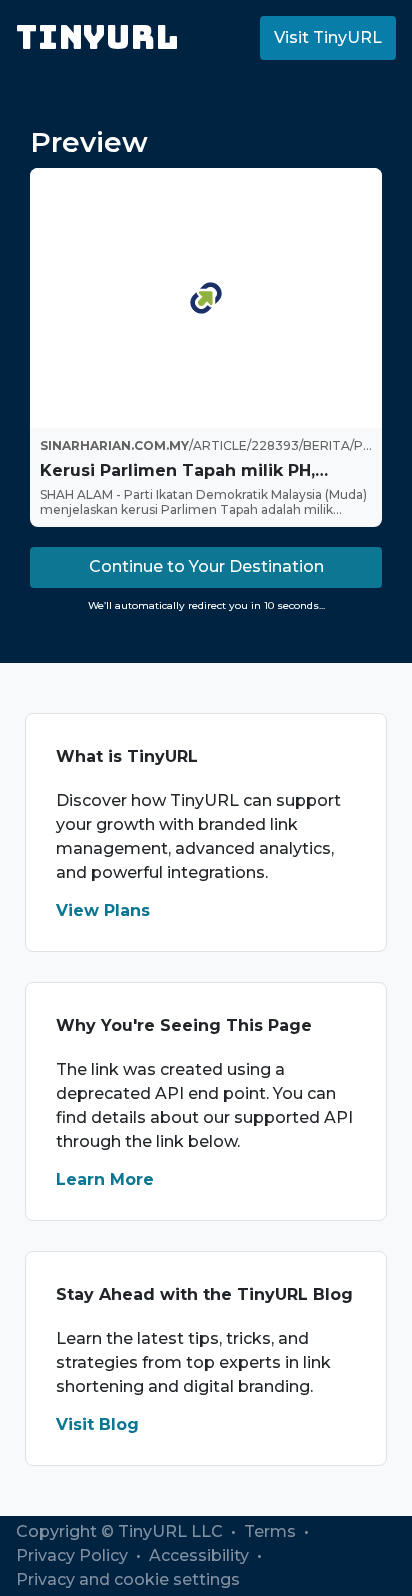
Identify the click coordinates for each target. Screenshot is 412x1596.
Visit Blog (97, 1424)
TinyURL (97, 37)
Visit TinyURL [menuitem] (328, 37)
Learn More (105, 1179)
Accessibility (201, 1555)
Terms (272, 1531)
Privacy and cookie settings (128, 1579)
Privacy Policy (74, 1555)
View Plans (103, 910)
